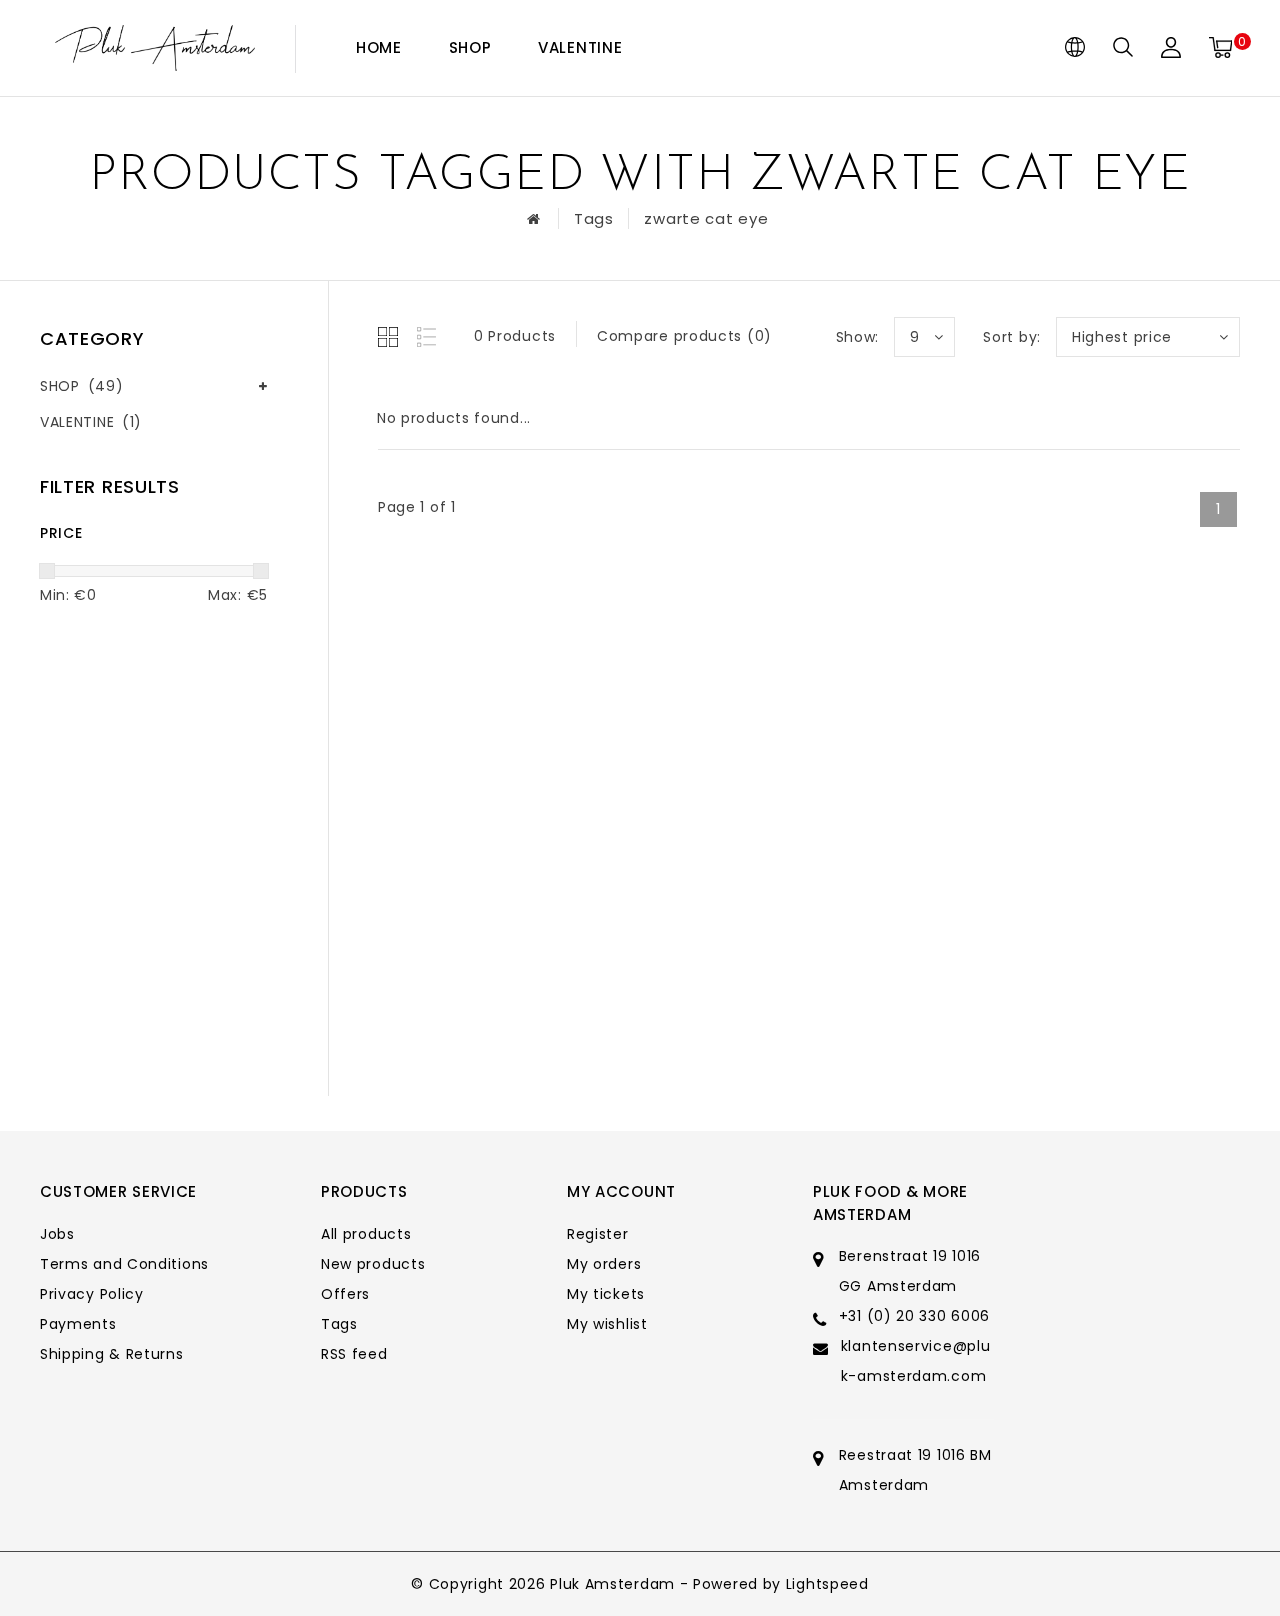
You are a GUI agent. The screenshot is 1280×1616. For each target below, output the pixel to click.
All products (366, 1234)
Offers (345, 1294)
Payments (78, 1324)
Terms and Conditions (124, 1264)
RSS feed (354, 1354)
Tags (594, 218)
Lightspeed (827, 1584)
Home (379, 47)
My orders (604, 1264)
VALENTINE (580, 47)
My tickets (606, 1294)
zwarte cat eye (706, 218)
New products (373, 1264)
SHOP (470, 47)
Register (598, 1234)
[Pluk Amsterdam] (155, 48)
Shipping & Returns (112, 1354)
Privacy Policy (92, 1294)
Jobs (57, 1234)
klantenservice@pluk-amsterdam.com (916, 1361)
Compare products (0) (684, 336)
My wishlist (607, 1324)
